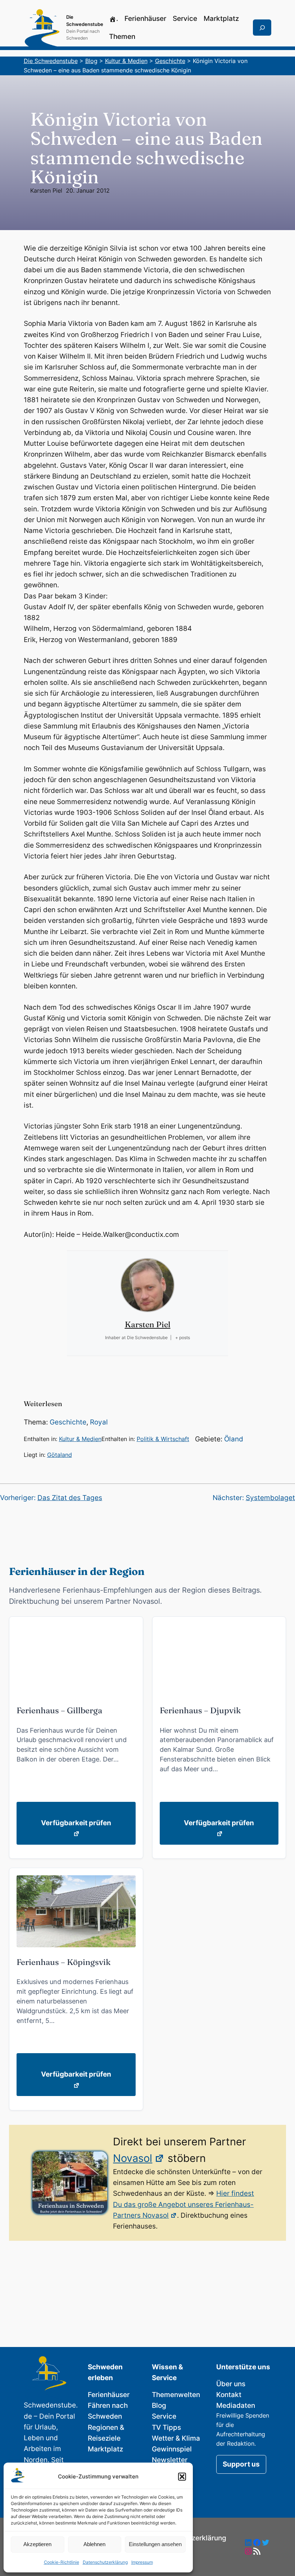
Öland (234, 1439)
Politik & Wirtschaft (163, 1439)
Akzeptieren (37, 2544)
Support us (241, 2464)
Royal (99, 1422)
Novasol (133, 2158)
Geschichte (68, 1422)
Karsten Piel (46, 190)
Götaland (60, 1455)
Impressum (142, 2562)
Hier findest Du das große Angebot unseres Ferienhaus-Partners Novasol (183, 2204)
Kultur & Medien (80, 1439)
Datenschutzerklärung (105, 2562)
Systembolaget (270, 1498)
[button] (182, 2477)
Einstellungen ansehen (155, 2544)
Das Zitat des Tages (70, 1498)
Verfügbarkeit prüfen (76, 1823)
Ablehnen (94, 2544)
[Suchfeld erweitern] (262, 28)
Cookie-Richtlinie (62, 2562)
